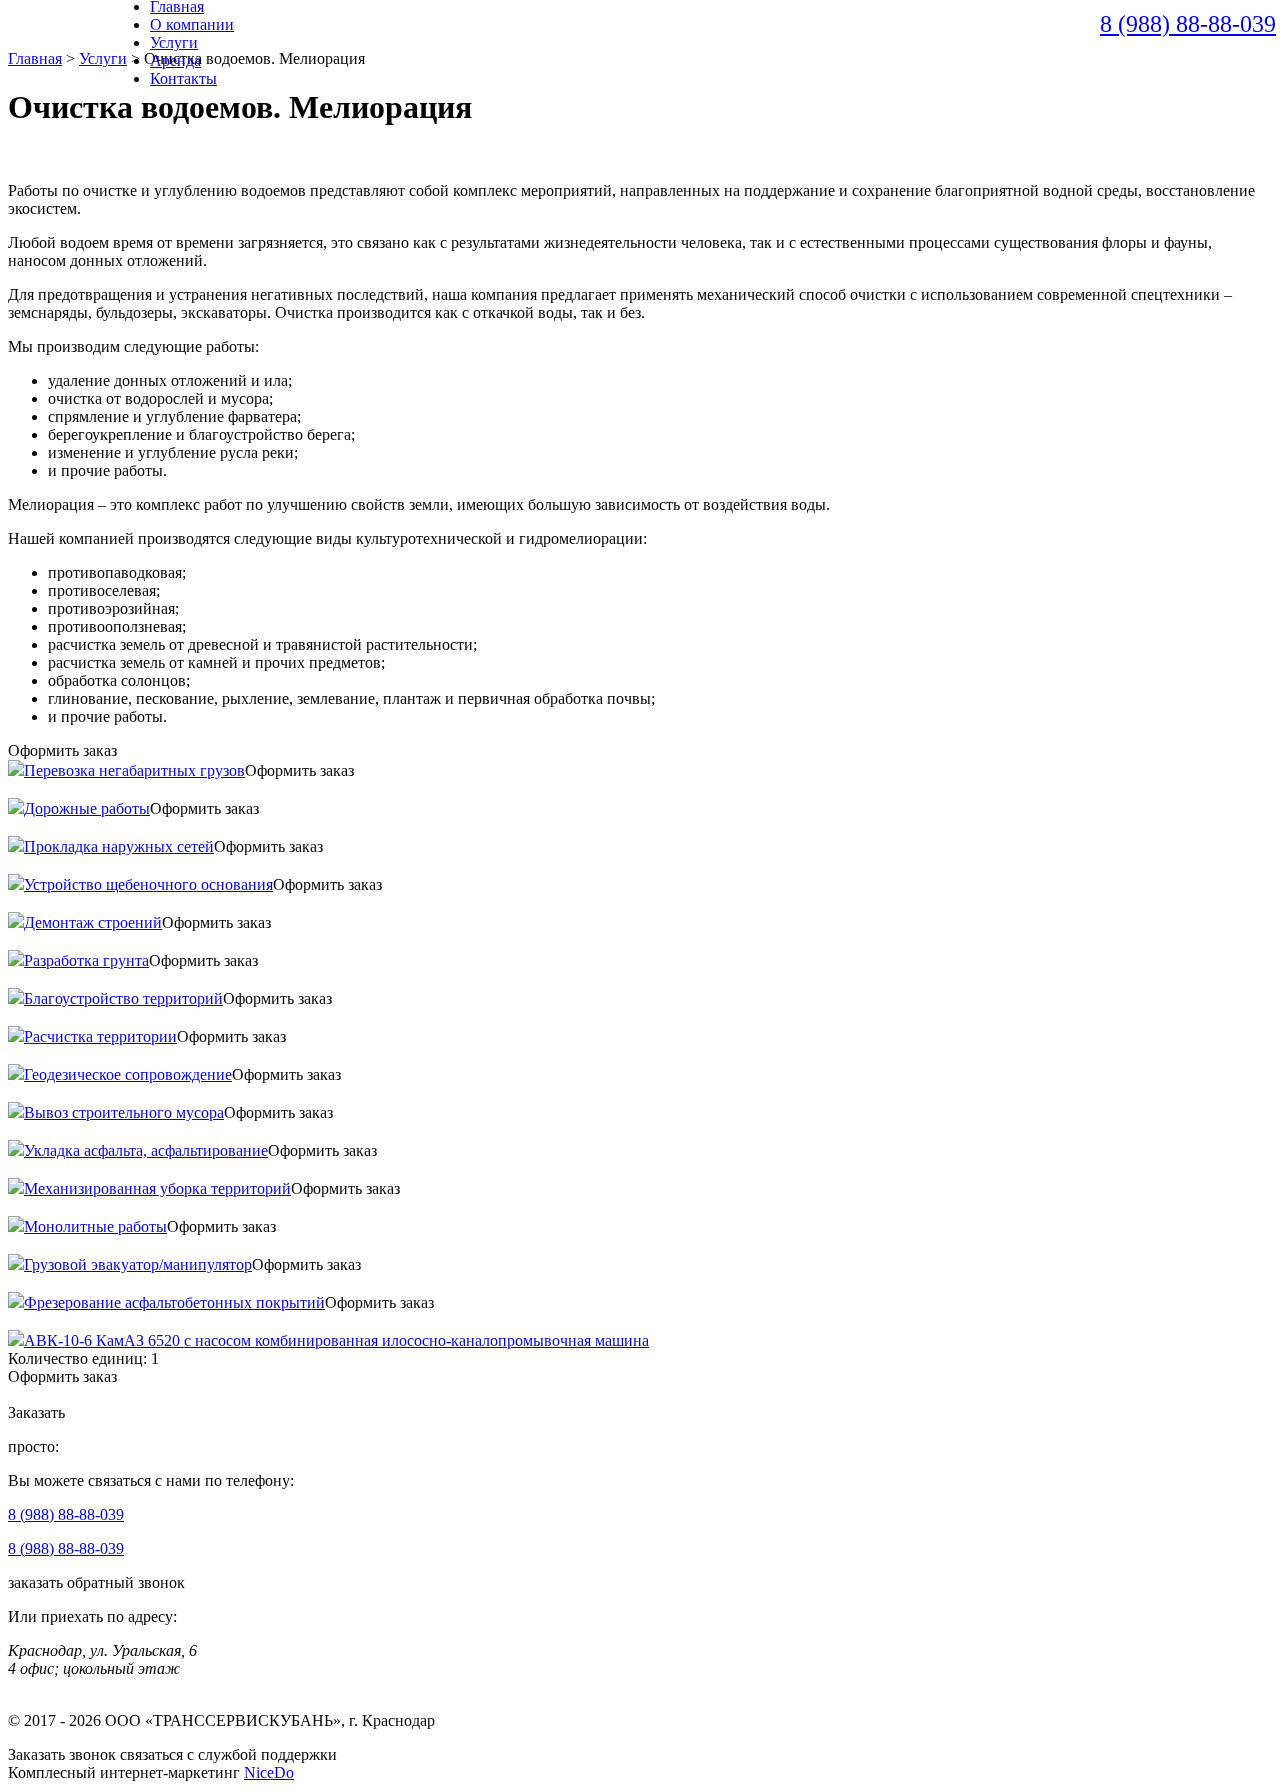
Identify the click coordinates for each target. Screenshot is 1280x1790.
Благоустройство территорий (123, 998)
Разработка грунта (86, 960)
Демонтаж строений (93, 922)
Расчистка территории (100, 1036)
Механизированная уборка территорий (157, 1188)
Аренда (175, 60)
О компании (192, 24)
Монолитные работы (95, 1226)
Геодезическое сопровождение (128, 1074)
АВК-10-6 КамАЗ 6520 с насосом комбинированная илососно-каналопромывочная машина (336, 1340)
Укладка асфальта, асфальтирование (146, 1150)
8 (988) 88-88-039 (1188, 24)
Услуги (174, 42)
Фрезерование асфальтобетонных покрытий (174, 1302)
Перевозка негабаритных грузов (134, 770)
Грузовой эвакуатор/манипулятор (138, 1264)
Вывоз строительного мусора (124, 1112)
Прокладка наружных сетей (119, 846)
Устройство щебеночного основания (148, 884)
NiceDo (269, 1772)
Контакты (183, 78)
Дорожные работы (87, 808)
